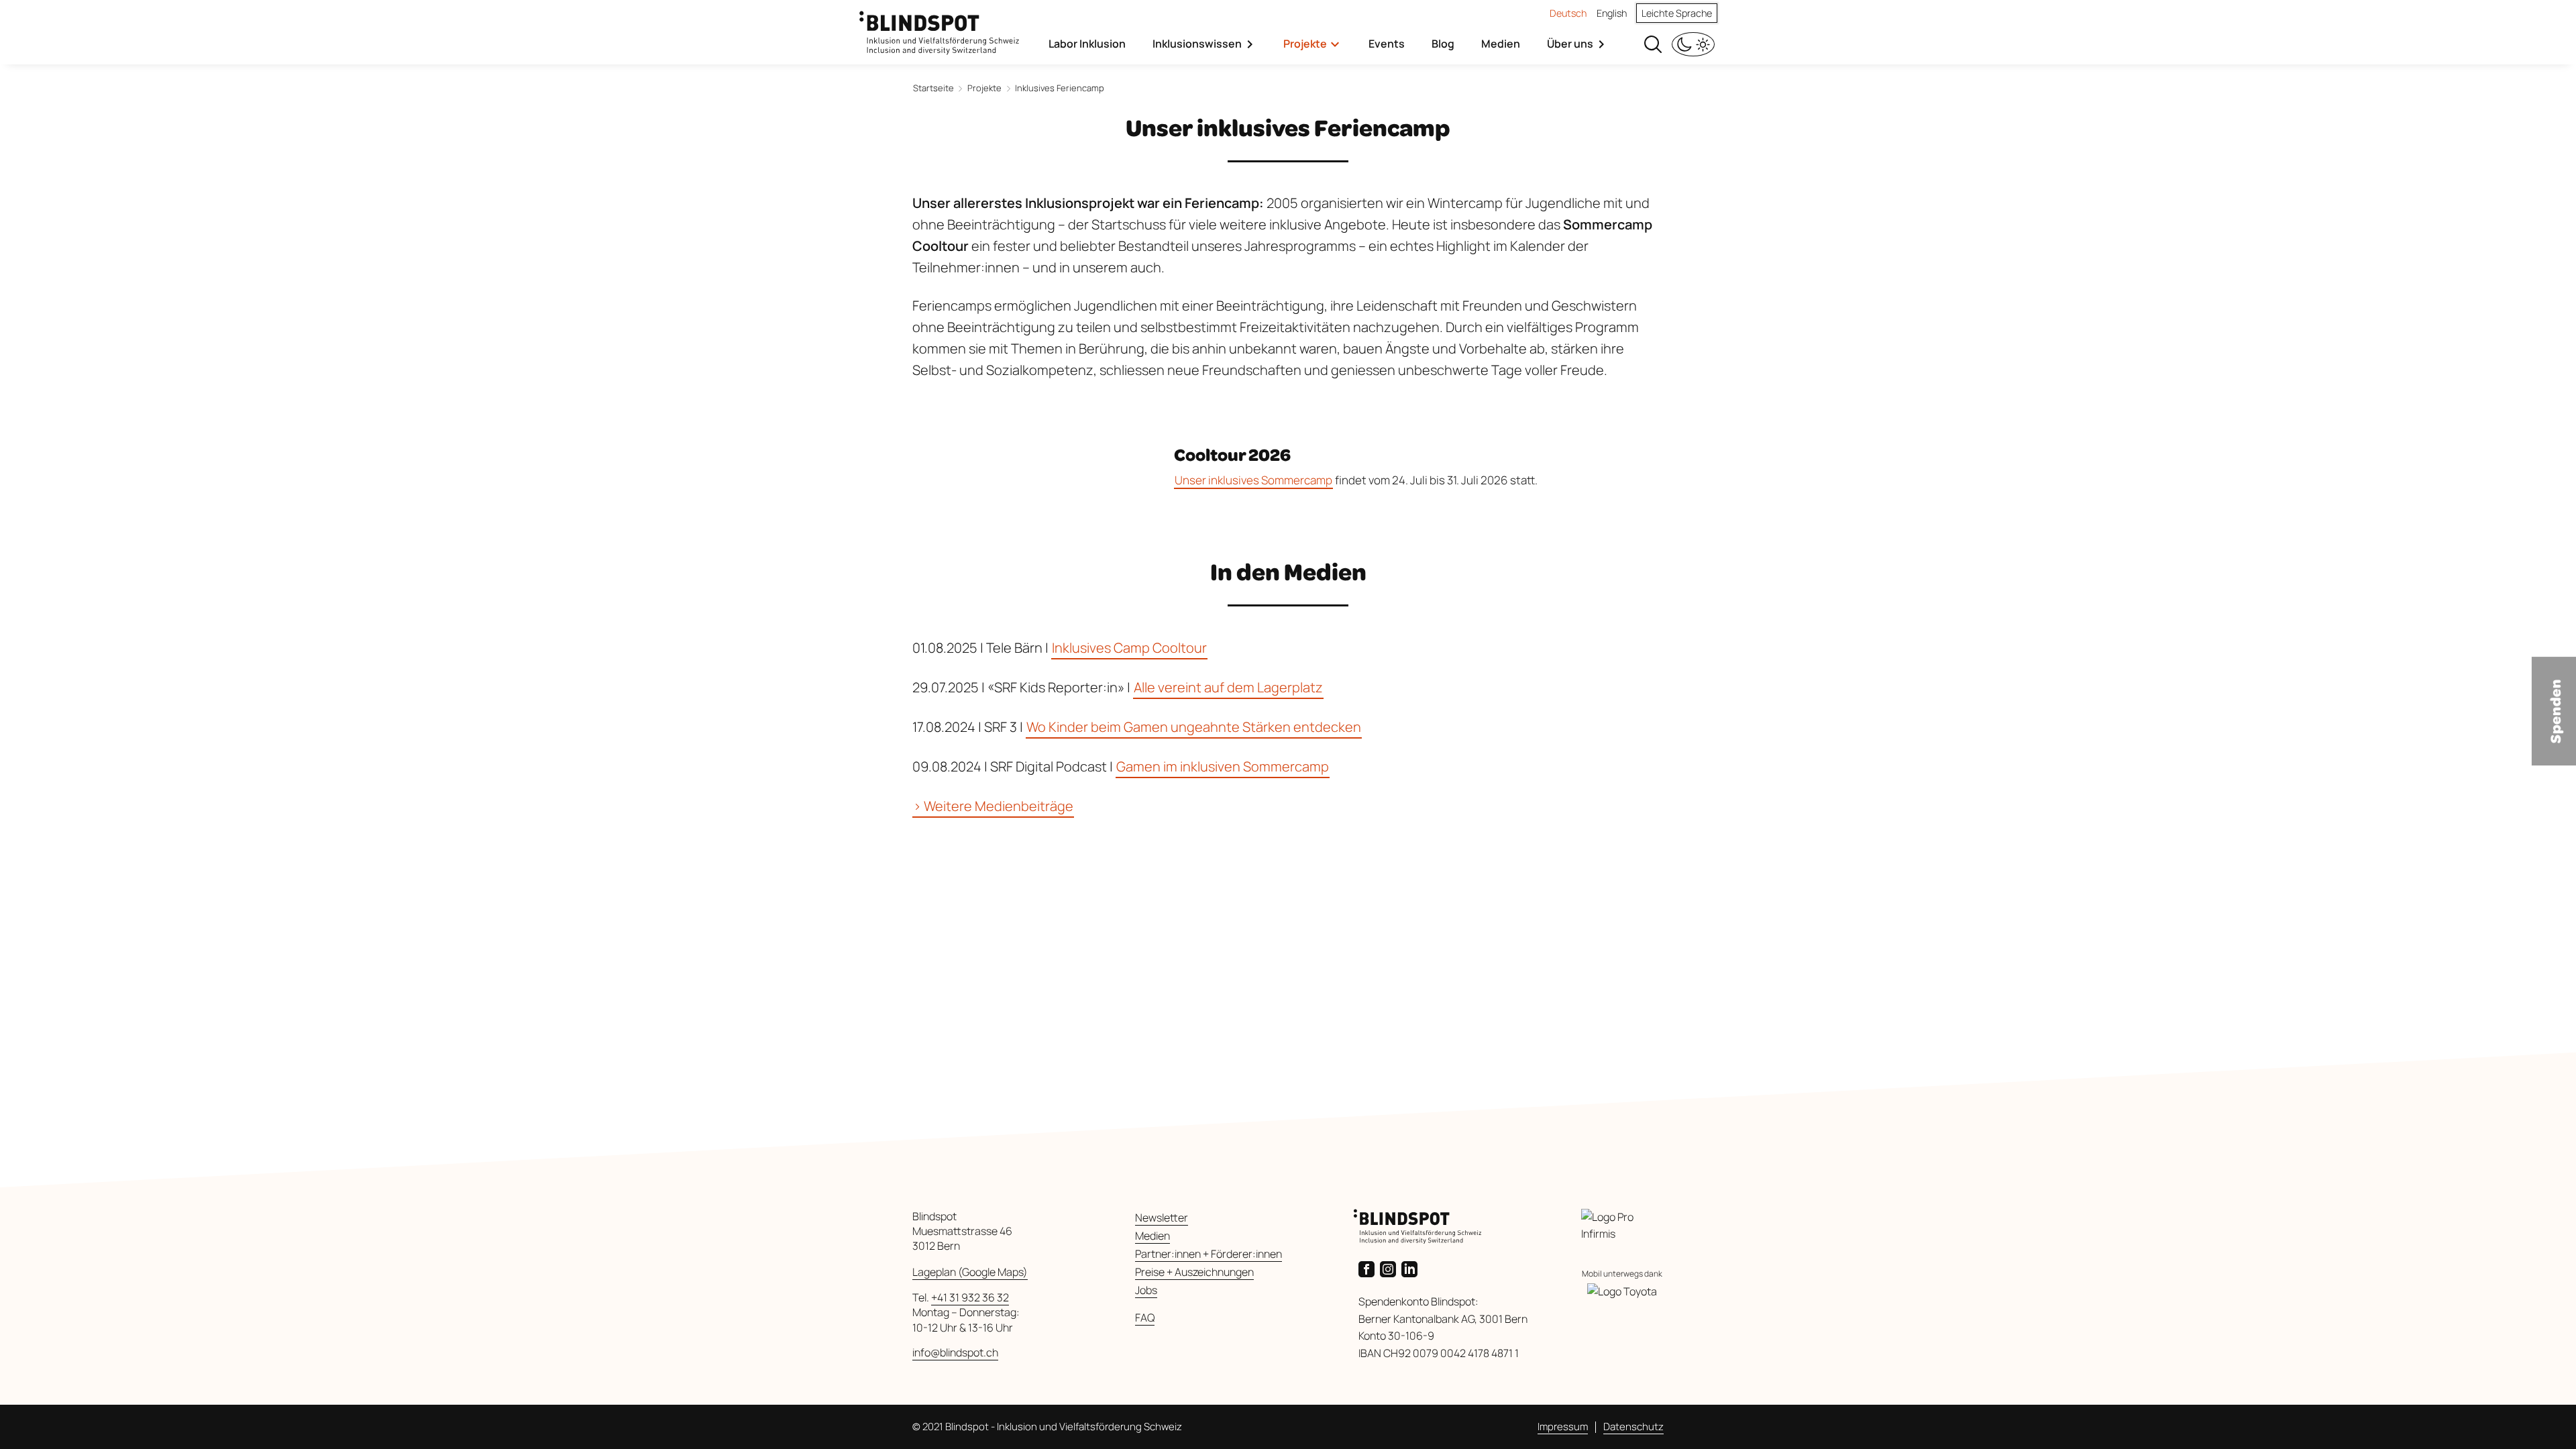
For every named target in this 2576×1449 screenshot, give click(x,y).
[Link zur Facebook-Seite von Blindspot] (1369, 1268)
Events (1387, 44)
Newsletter (1162, 1218)
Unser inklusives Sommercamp (1253, 480)
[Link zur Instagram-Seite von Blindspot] (1391, 1268)
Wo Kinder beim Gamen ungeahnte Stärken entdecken (1194, 727)
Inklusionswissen (1197, 44)
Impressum (1563, 1427)
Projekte (1305, 44)
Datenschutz (1633, 1427)
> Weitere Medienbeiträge (993, 806)
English (1612, 13)
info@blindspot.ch (955, 1352)
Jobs (1146, 1290)
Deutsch (1568, 13)
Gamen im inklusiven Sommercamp (1223, 766)
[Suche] (1653, 43)
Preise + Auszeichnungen (1194, 1272)
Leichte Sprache (1677, 13)
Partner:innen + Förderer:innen (1209, 1254)
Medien (1501, 44)
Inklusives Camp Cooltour (1129, 648)
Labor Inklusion (1087, 44)
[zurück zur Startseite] (939, 26)
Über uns (1570, 44)
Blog (1443, 44)
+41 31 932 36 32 (970, 1297)
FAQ (1145, 1318)
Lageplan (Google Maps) (970, 1272)
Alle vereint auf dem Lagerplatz (1228, 687)
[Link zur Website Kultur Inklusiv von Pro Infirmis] (1622, 1226)
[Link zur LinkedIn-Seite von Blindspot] (1412, 1268)
